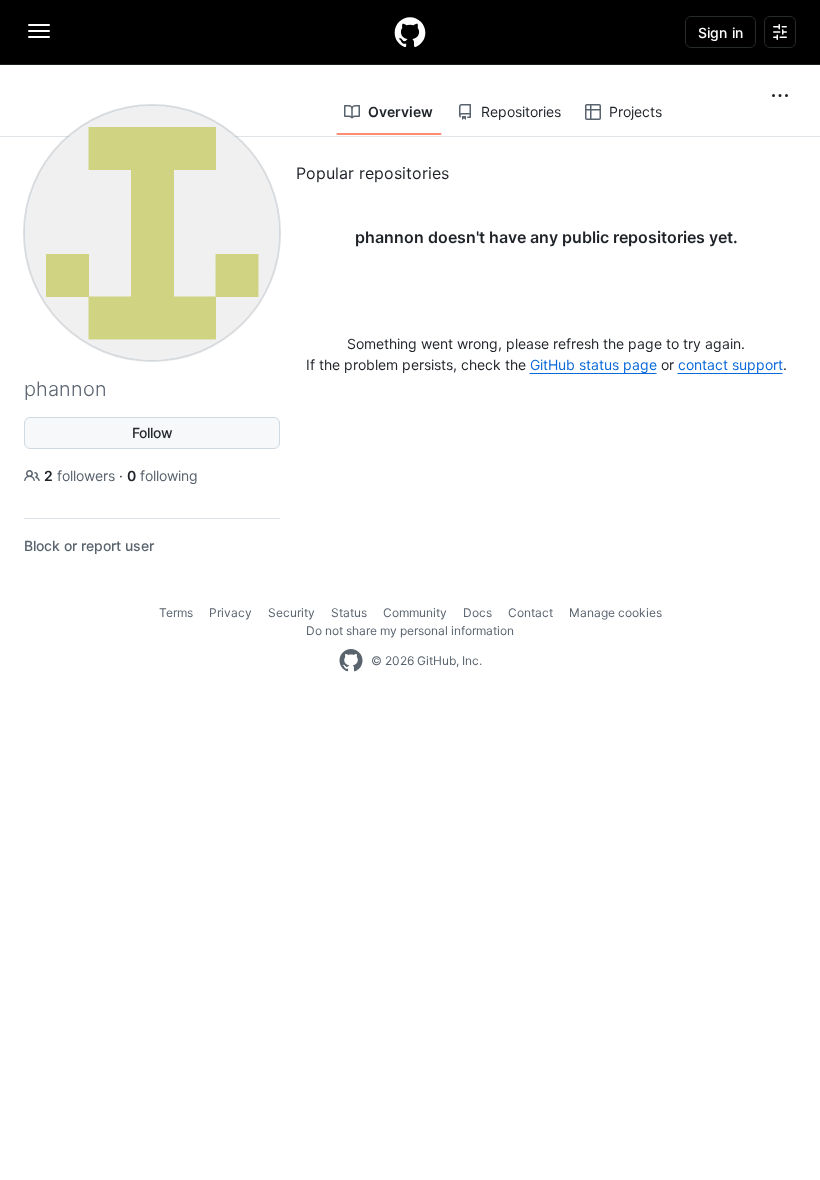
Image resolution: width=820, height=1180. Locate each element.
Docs (477, 612)
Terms (176, 612)
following (162, 475)
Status (349, 612)
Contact (530, 612)
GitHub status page (593, 364)
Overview (400, 111)
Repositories (521, 111)
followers (81, 475)
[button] (780, 96)
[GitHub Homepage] (351, 661)
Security (291, 612)
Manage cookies (615, 612)
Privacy (230, 612)
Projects (635, 111)
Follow (152, 432)
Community (415, 612)
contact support (730, 364)
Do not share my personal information (410, 630)
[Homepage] (410, 32)
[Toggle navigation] (39, 31)
